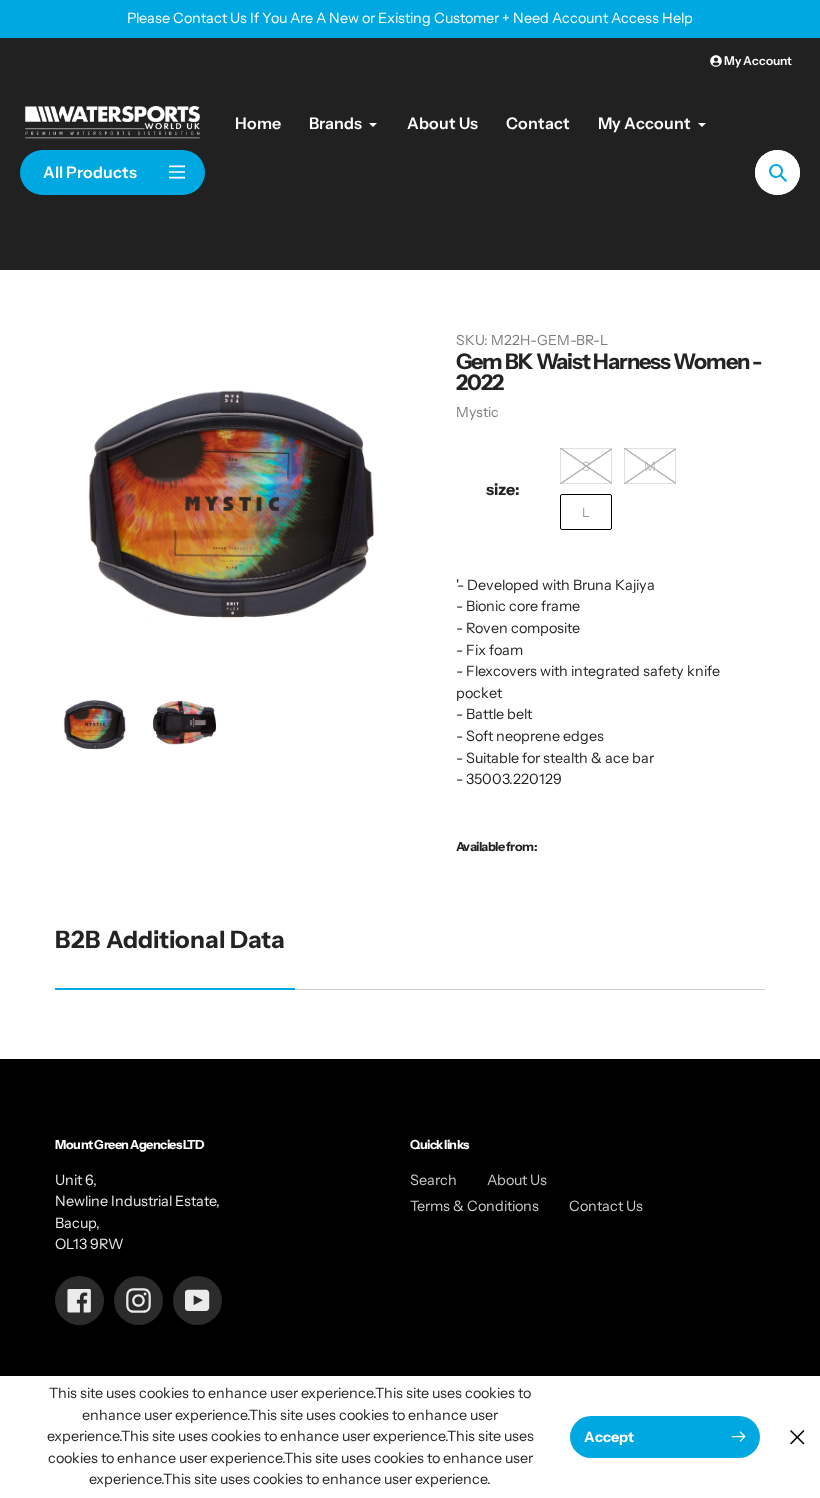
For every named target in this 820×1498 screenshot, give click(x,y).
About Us (517, 1180)
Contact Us (606, 1206)
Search (433, 1180)
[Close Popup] (797, 1436)
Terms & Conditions (474, 1206)
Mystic (477, 412)
